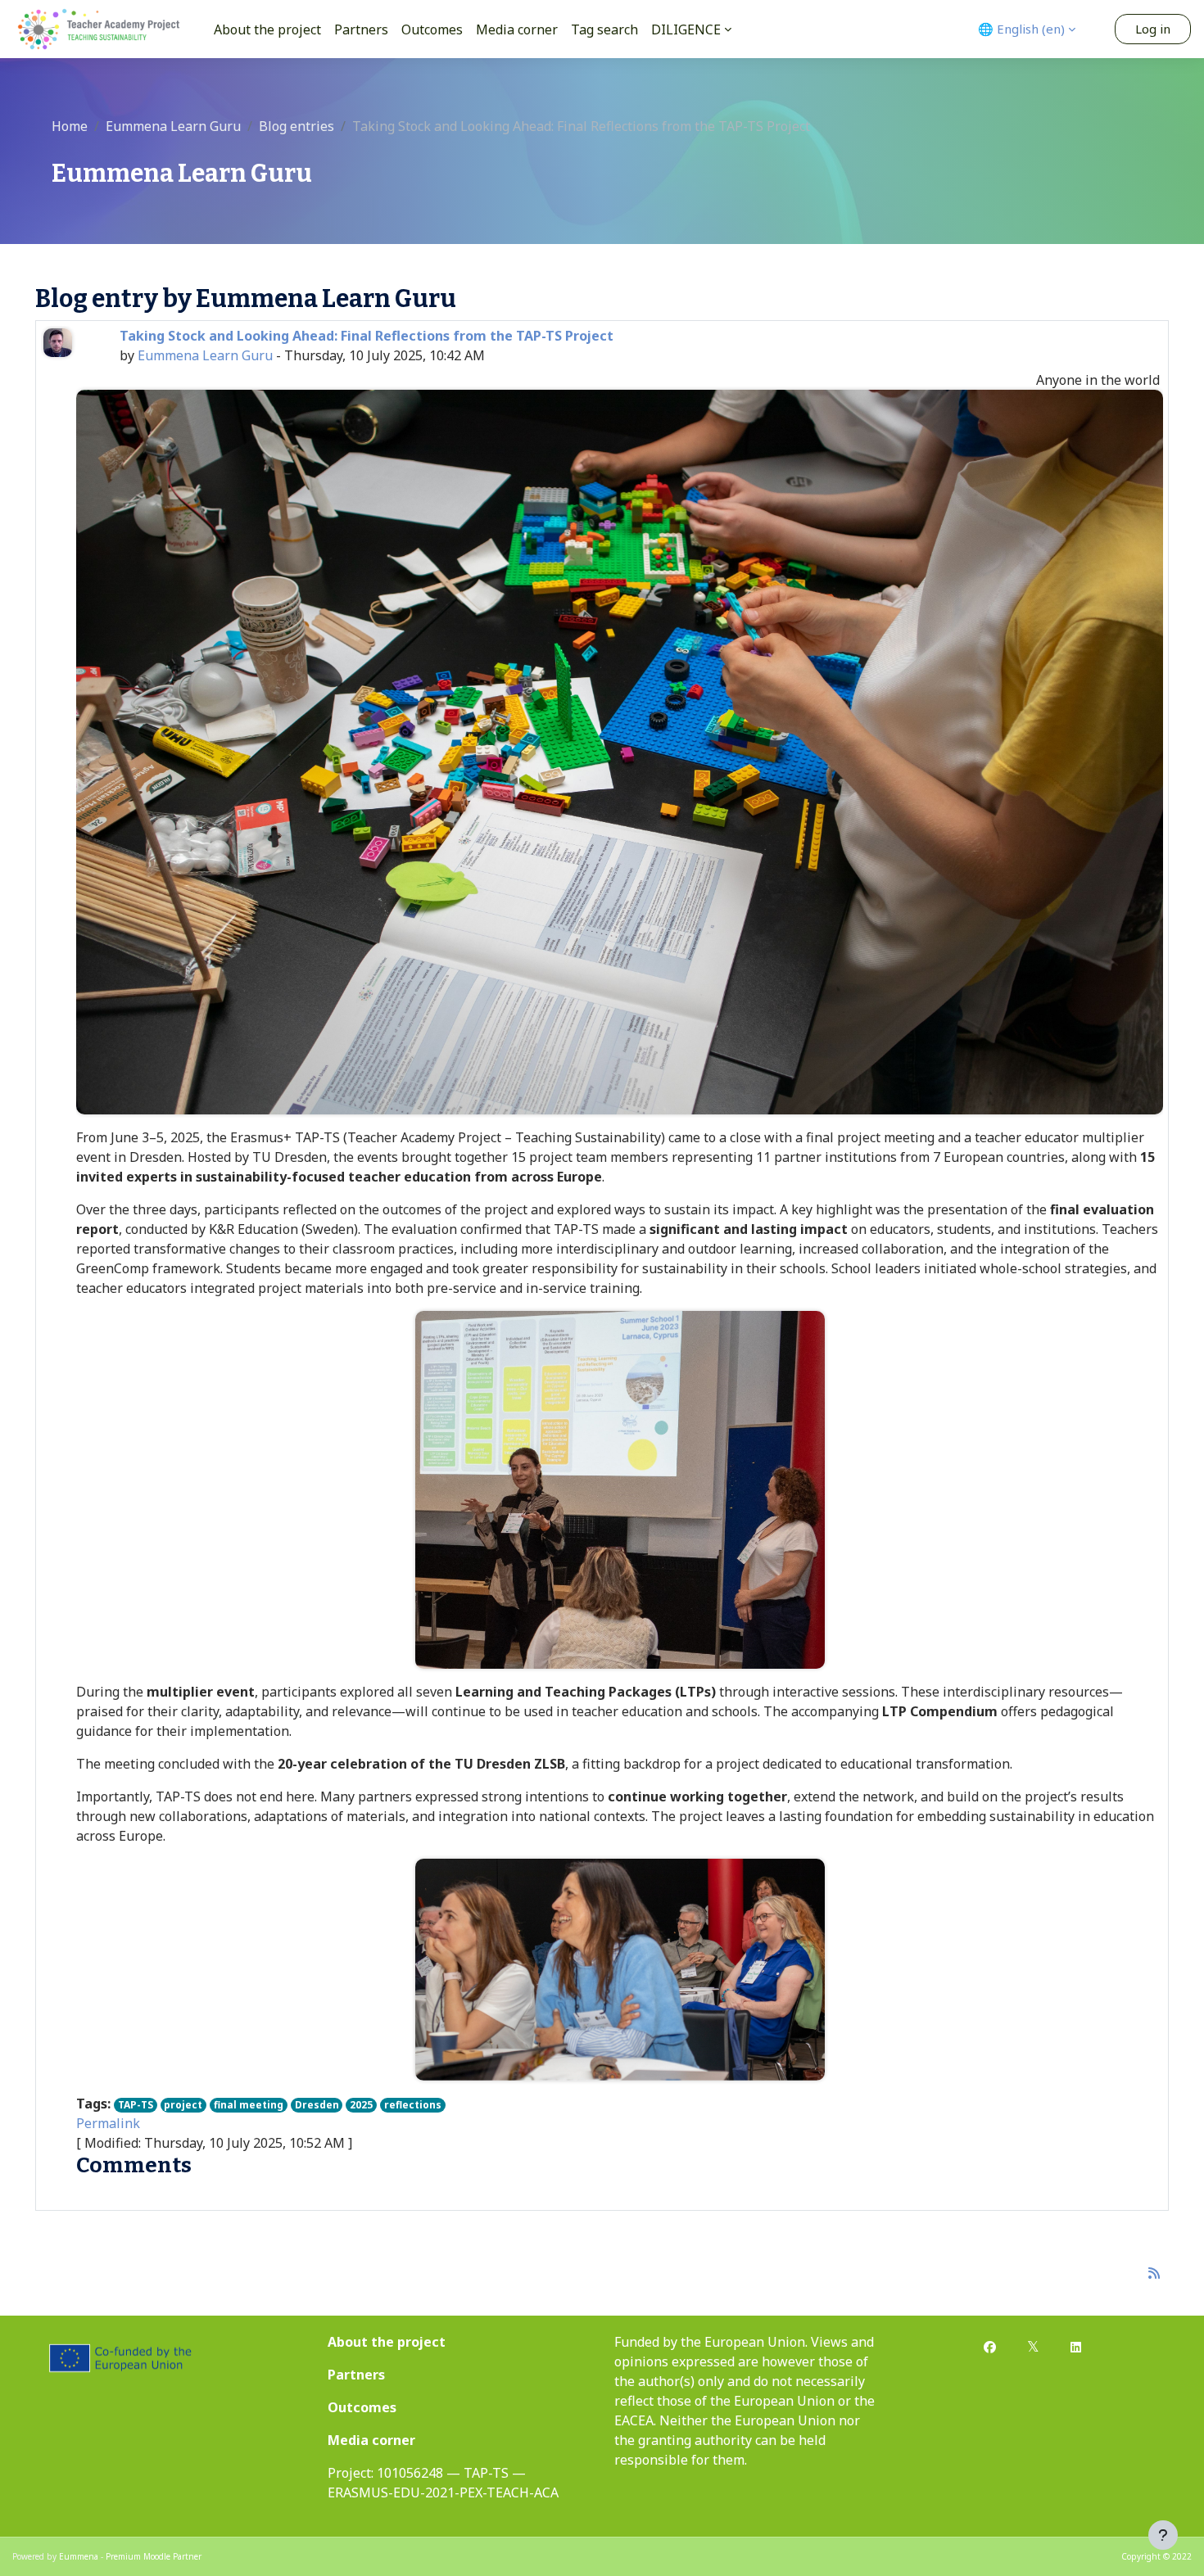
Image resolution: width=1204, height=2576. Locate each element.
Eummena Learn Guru (173, 126)
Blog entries (296, 126)
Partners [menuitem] (361, 29)
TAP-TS (136, 2105)
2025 (361, 2105)
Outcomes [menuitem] (432, 29)
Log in (1153, 29)
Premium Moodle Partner (154, 2556)
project (183, 2105)
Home (70, 126)
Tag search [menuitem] (604, 29)
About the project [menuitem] (267, 29)
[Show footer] (1163, 2535)
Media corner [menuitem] (517, 29)
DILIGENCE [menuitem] (686, 29)
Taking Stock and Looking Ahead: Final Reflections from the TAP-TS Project (367, 336)
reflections (413, 2105)
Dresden (317, 2105)
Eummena (79, 2556)
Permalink (108, 2123)
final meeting (249, 2105)
